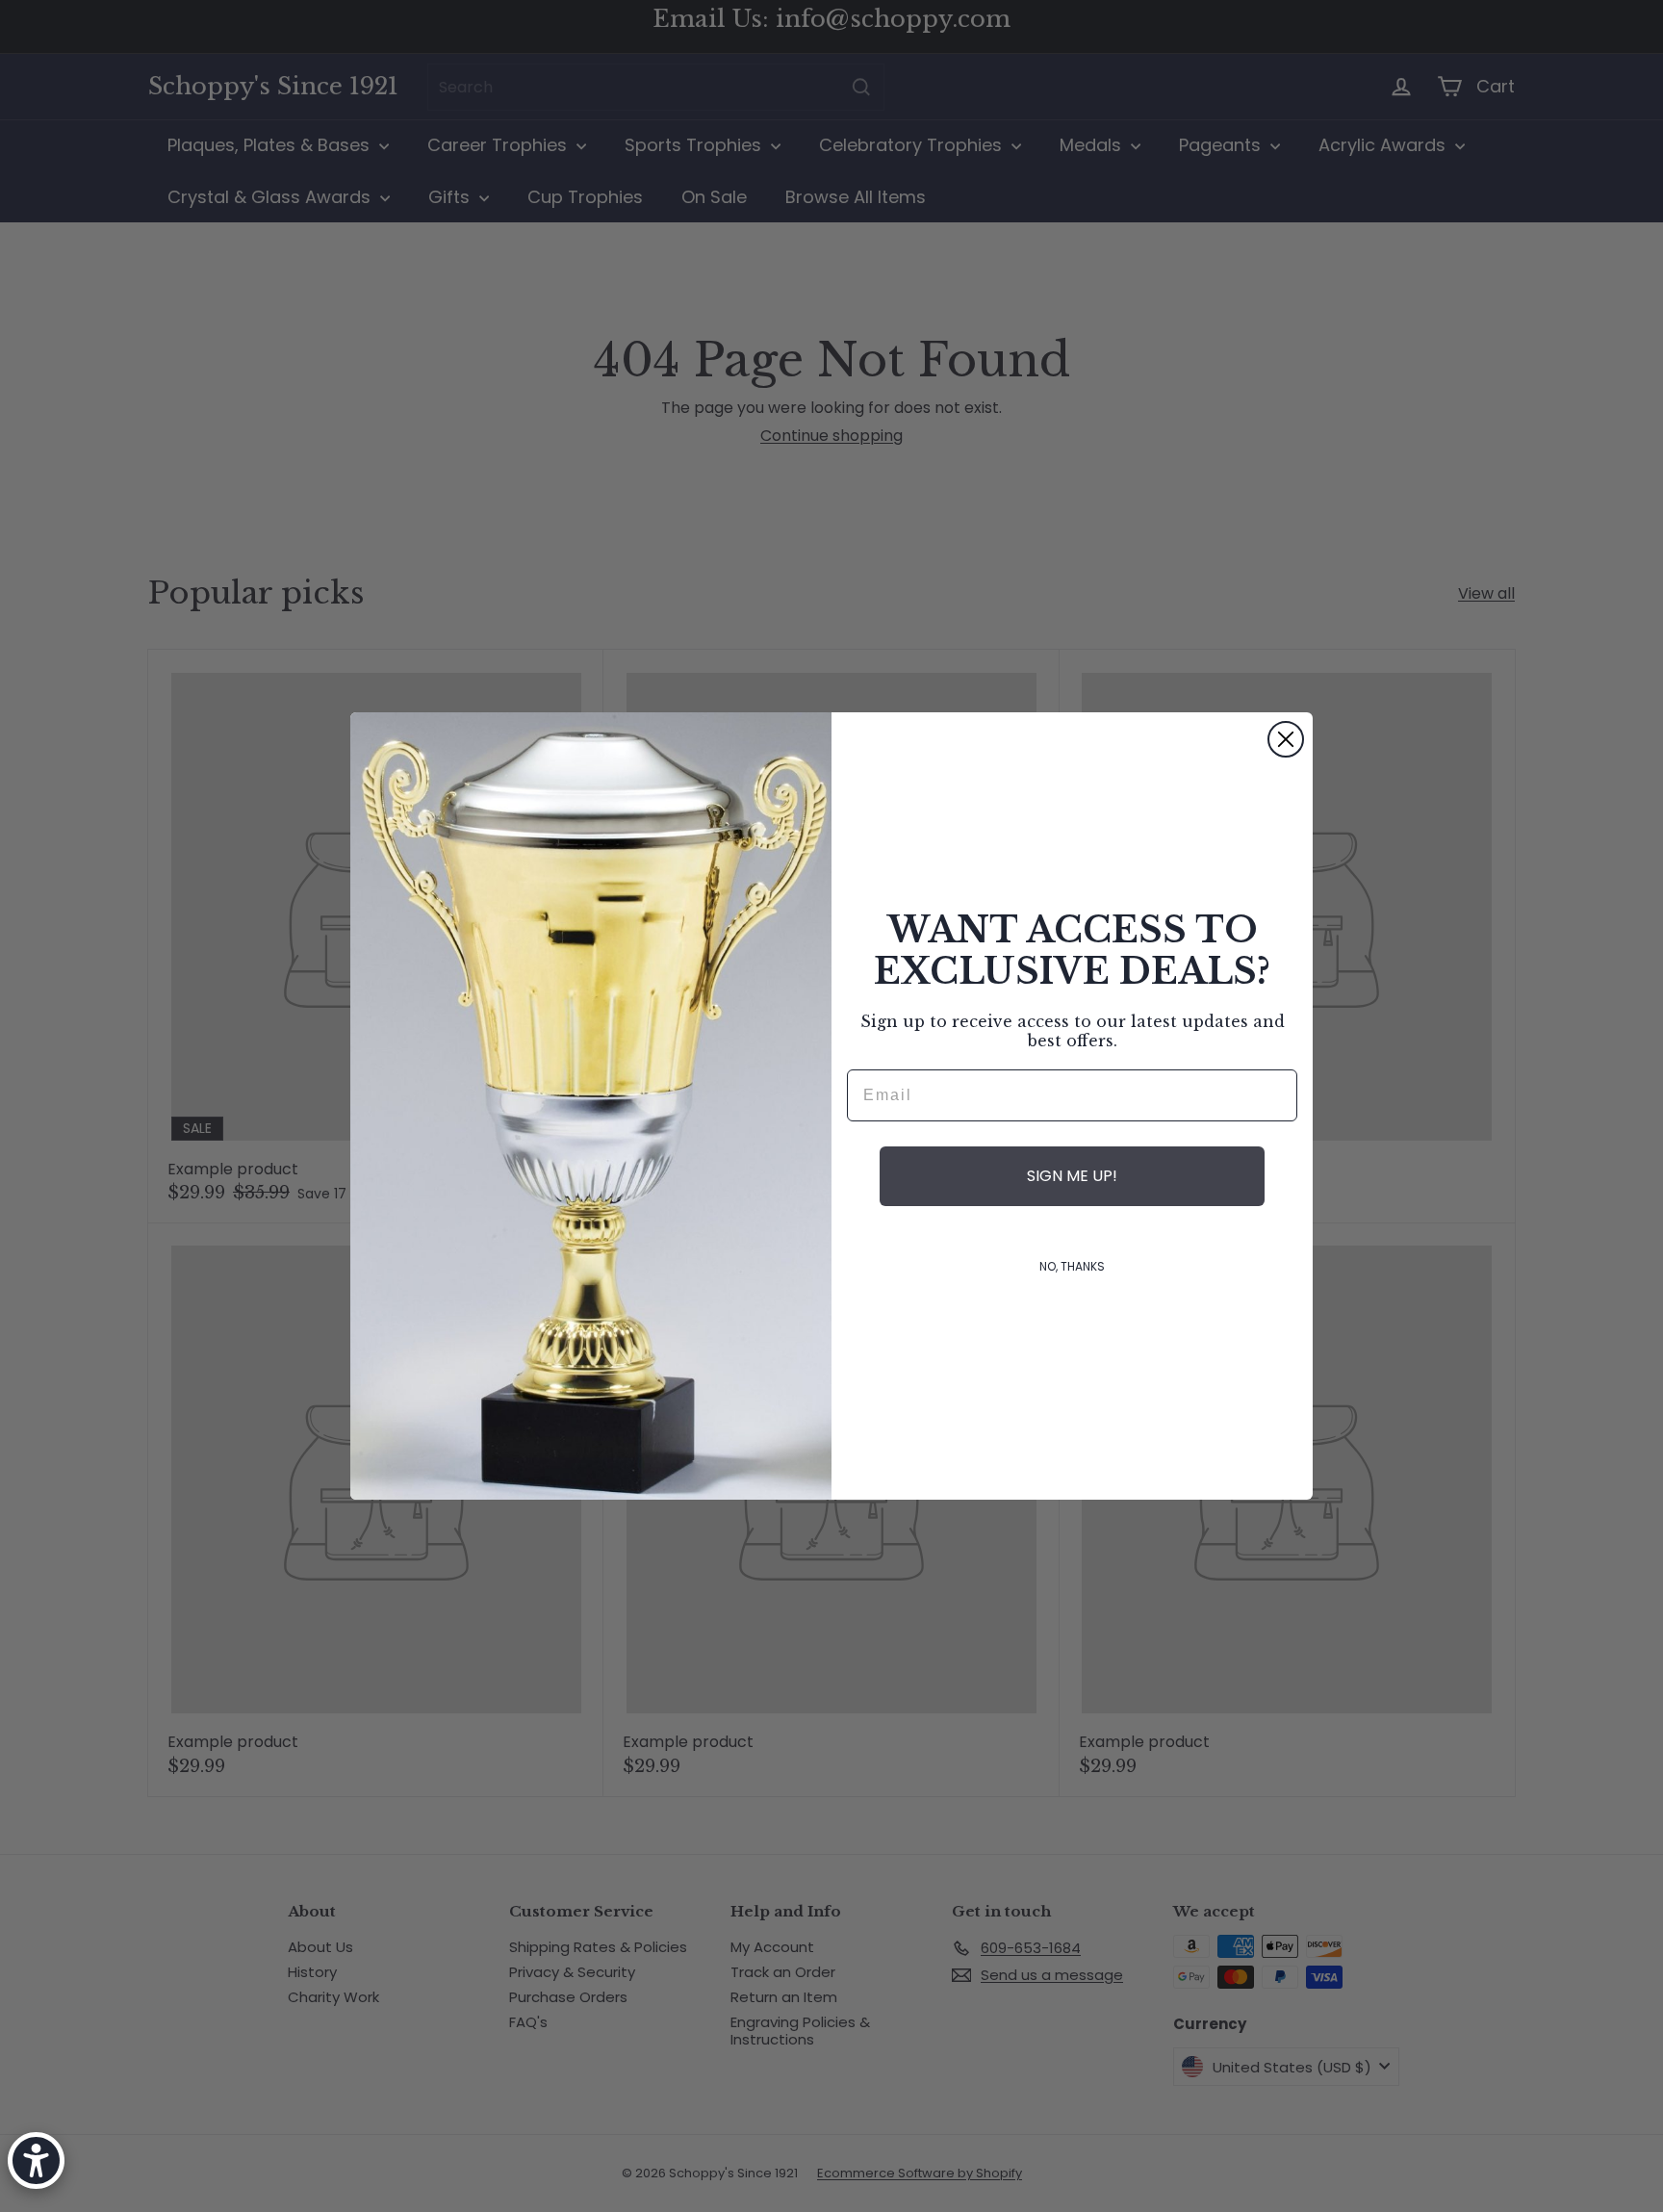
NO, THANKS (1072, 1266)
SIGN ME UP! (1072, 1176)
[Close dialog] (1286, 739)
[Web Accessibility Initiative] (36, 2161)
